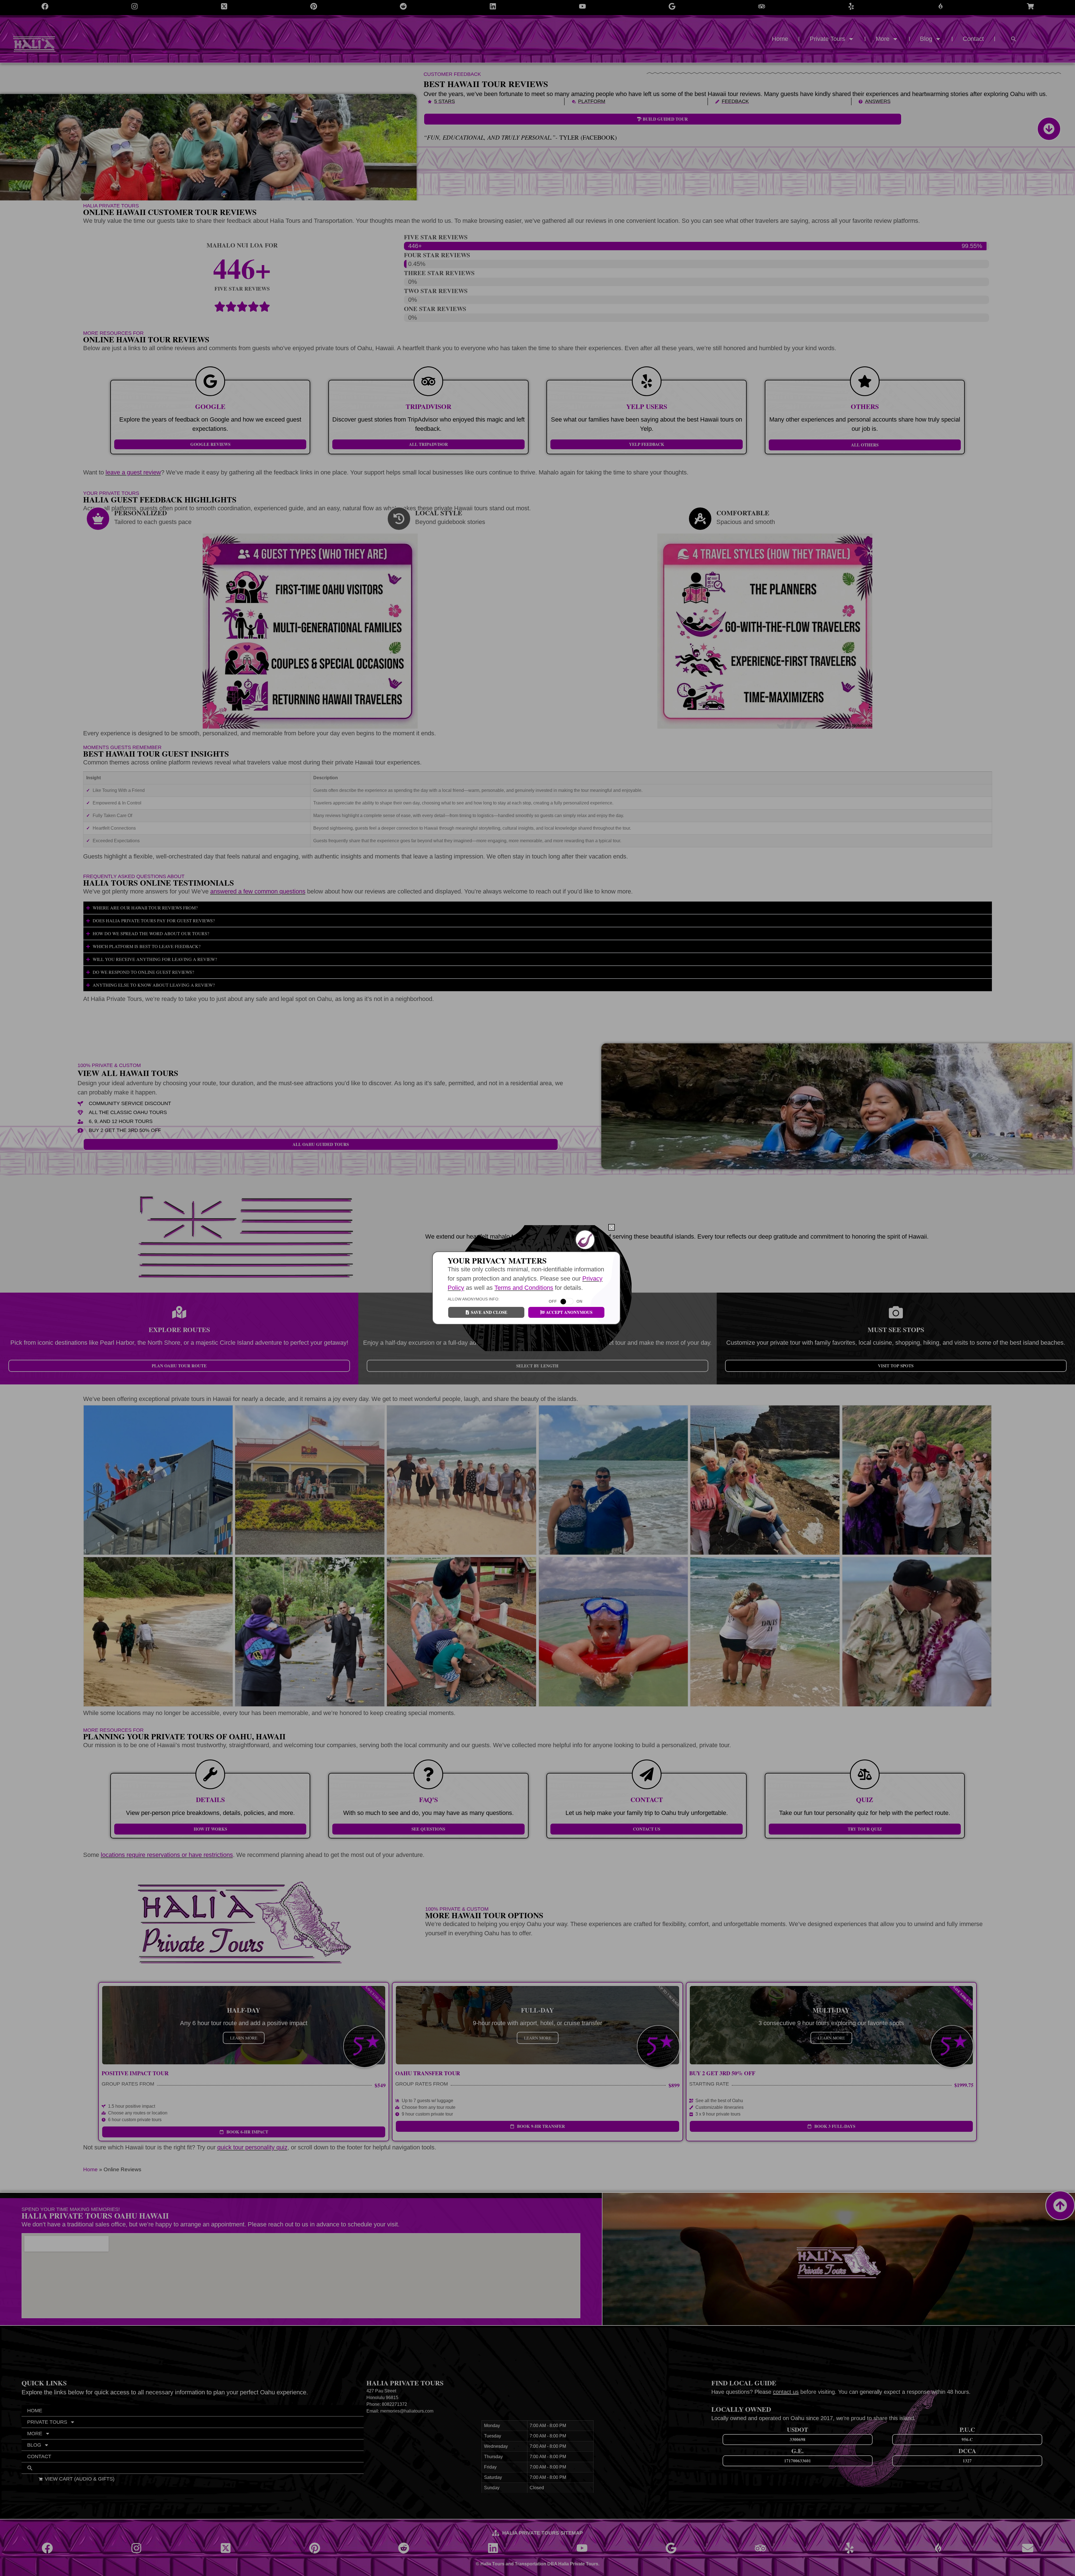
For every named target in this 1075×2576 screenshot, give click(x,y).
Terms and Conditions (524, 1288)
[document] (537, 1288)
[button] (612, 1227)
